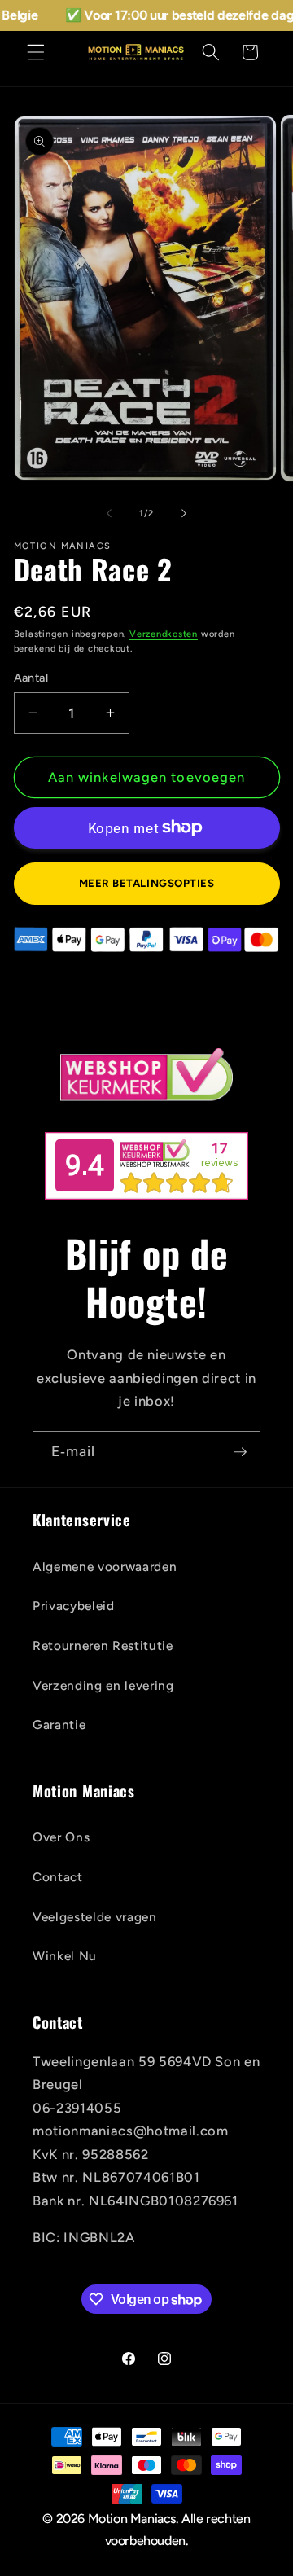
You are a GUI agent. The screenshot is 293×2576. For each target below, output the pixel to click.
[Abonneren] (240, 1452)
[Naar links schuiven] (109, 514)
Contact (58, 1877)
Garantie (59, 1725)
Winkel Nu (65, 1956)
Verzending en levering (103, 1685)
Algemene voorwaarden (105, 1567)
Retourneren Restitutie (103, 1646)
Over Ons (61, 1837)
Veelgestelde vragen (95, 1917)
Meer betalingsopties (147, 883)
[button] (36, 52)
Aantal (31, 678)
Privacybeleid (74, 1606)
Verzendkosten (164, 634)
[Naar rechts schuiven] (184, 514)
